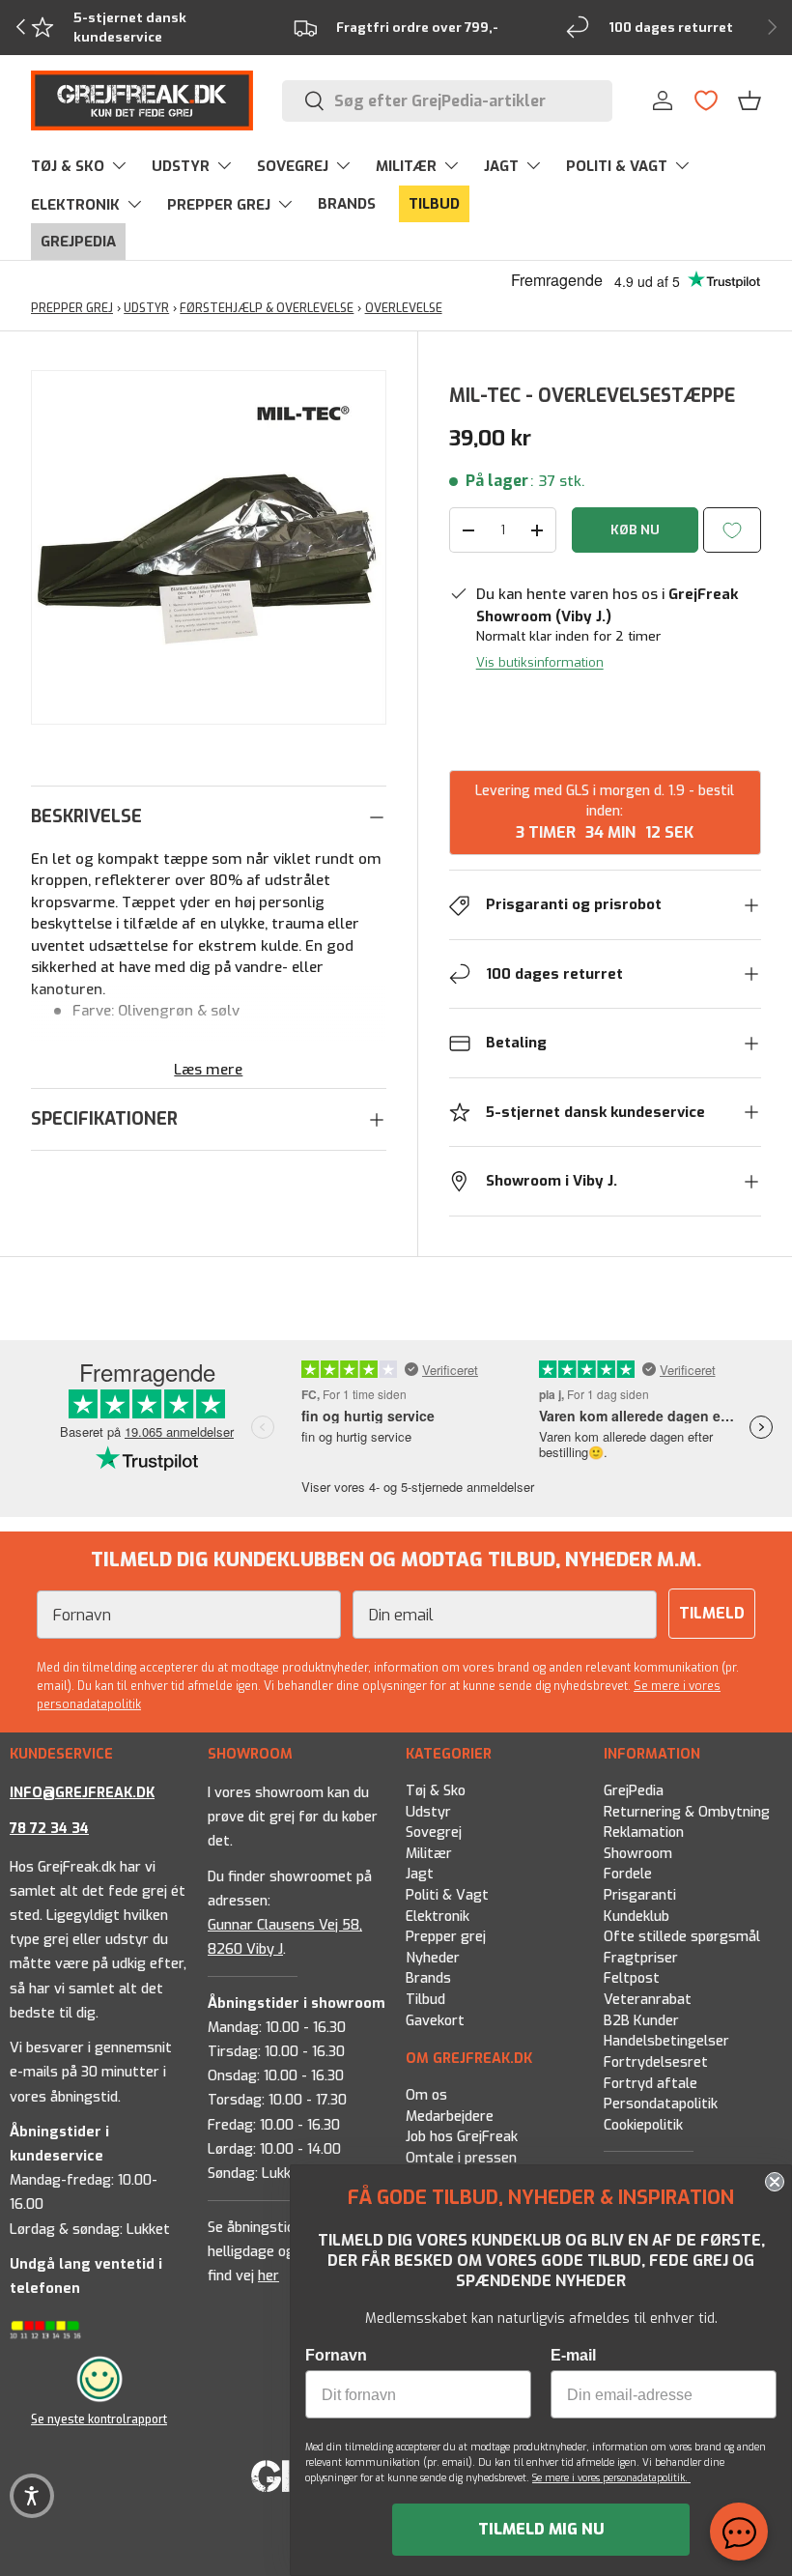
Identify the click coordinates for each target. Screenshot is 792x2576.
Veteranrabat (648, 2000)
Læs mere (208, 1070)
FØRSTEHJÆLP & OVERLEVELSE (267, 308)
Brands (428, 1979)
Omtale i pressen (461, 2157)
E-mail (573, 2355)
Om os (426, 2095)
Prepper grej (446, 1937)
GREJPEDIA (78, 242)
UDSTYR (146, 308)
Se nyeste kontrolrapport (99, 2419)
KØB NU (635, 530)
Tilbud (425, 2000)
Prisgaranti (640, 1895)
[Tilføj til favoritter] (732, 530)
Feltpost (632, 1979)
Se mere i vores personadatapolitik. (611, 2478)
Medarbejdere (450, 2116)
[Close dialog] (775, 2182)
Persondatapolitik (661, 2104)
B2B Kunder (641, 2021)
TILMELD (712, 1613)
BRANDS (347, 204)
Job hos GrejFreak (462, 2137)
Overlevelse (404, 308)
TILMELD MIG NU (541, 2529)
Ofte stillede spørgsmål (682, 1937)
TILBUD (434, 204)
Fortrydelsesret (656, 2062)
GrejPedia (634, 1791)
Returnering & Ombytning (687, 1812)
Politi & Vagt (447, 1895)
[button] (750, 100)
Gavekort (435, 2021)
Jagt (420, 1875)
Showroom (638, 1854)
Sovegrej (434, 1832)
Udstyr (428, 1812)
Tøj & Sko (436, 1791)
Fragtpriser (641, 1958)
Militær (429, 1854)
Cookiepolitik (643, 2125)
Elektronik (438, 1917)
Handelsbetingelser (666, 2042)
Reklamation (644, 1832)
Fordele (628, 1875)
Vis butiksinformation (540, 662)
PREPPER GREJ (72, 308)
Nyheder (433, 1958)
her (269, 2277)
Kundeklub (636, 1917)
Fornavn (336, 2355)
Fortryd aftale (651, 2084)
